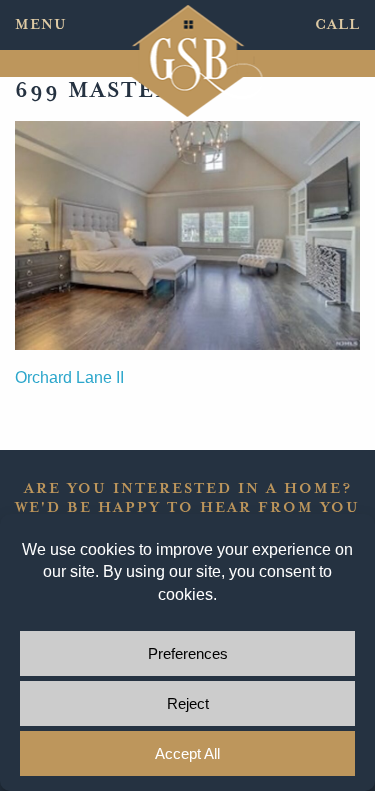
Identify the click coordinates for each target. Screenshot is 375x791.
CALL (337, 24)
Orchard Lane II (69, 377)
